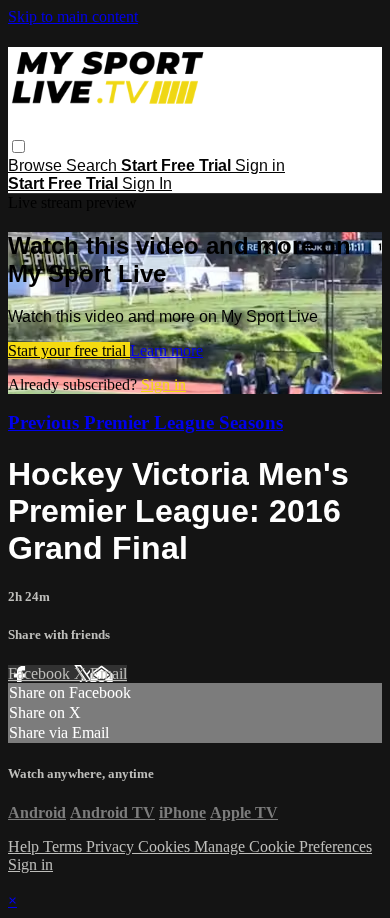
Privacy (112, 846)
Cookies (166, 846)
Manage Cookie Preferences (283, 846)
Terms (64, 846)
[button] (18, 146)
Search (93, 165)
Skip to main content (73, 16)
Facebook (41, 673)
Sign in (260, 165)
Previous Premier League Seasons (145, 422)
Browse (37, 165)
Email (108, 673)
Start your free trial (69, 350)
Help (25, 846)
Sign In (147, 183)
